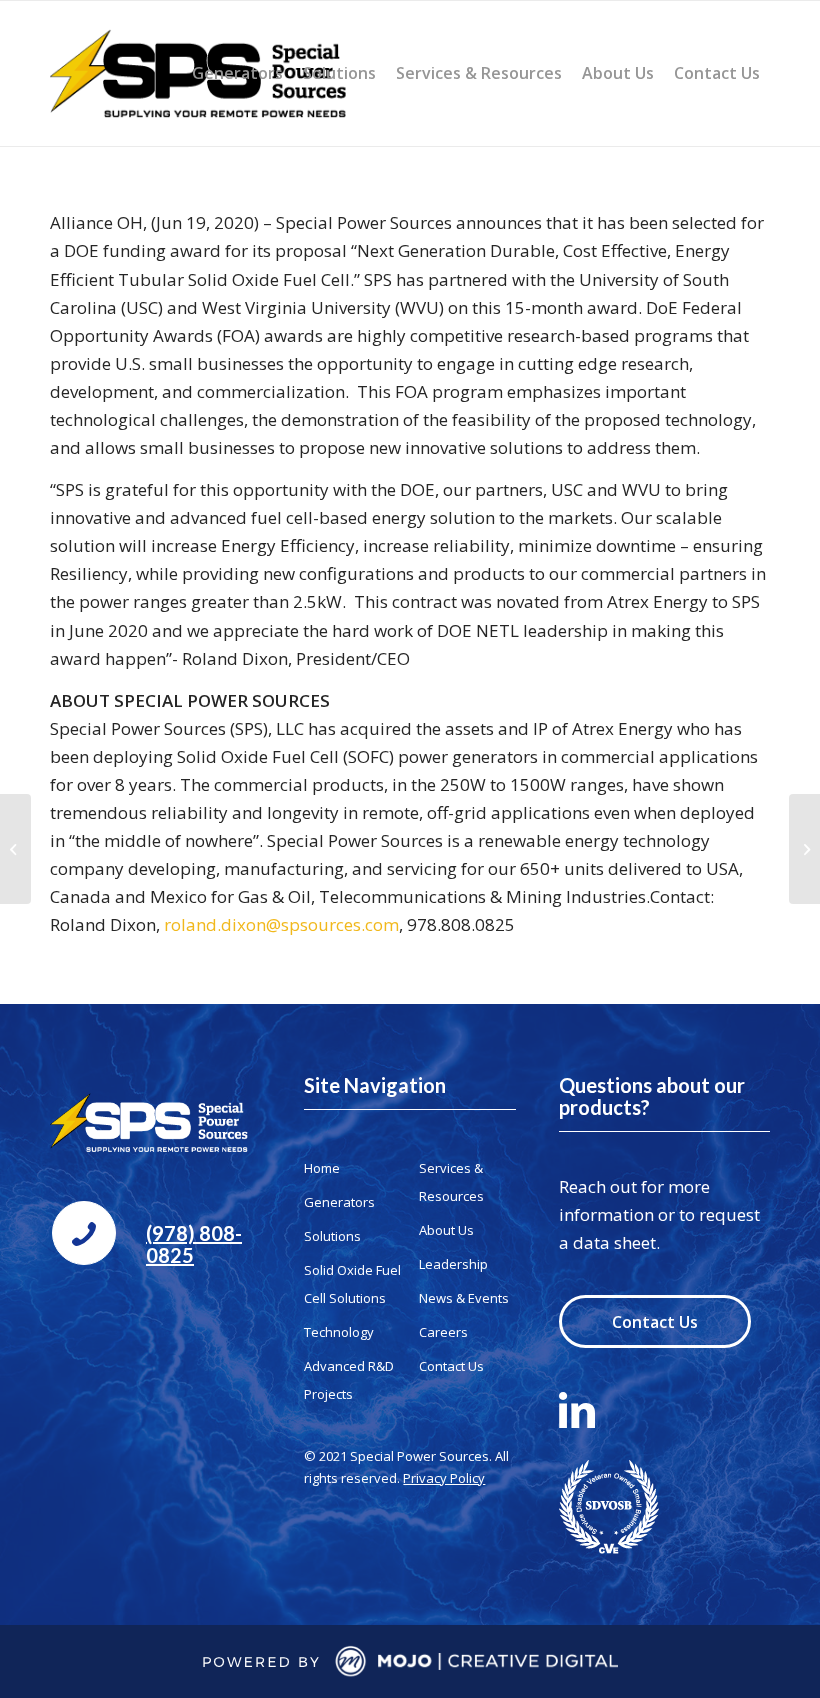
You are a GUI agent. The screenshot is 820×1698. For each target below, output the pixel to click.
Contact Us (451, 1366)
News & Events (464, 1298)
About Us (446, 1230)
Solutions (332, 1236)
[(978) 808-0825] (84, 1233)
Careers (443, 1332)
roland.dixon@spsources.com (281, 924)
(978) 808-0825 (194, 1244)
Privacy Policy (444, 1478)
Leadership (453, 1264)
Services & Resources (451, 1182)
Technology (339, 1332)
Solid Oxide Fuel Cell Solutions (352, 1284)
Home (322, 1168)
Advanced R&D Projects (349, 1380)
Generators (339, 1202)
